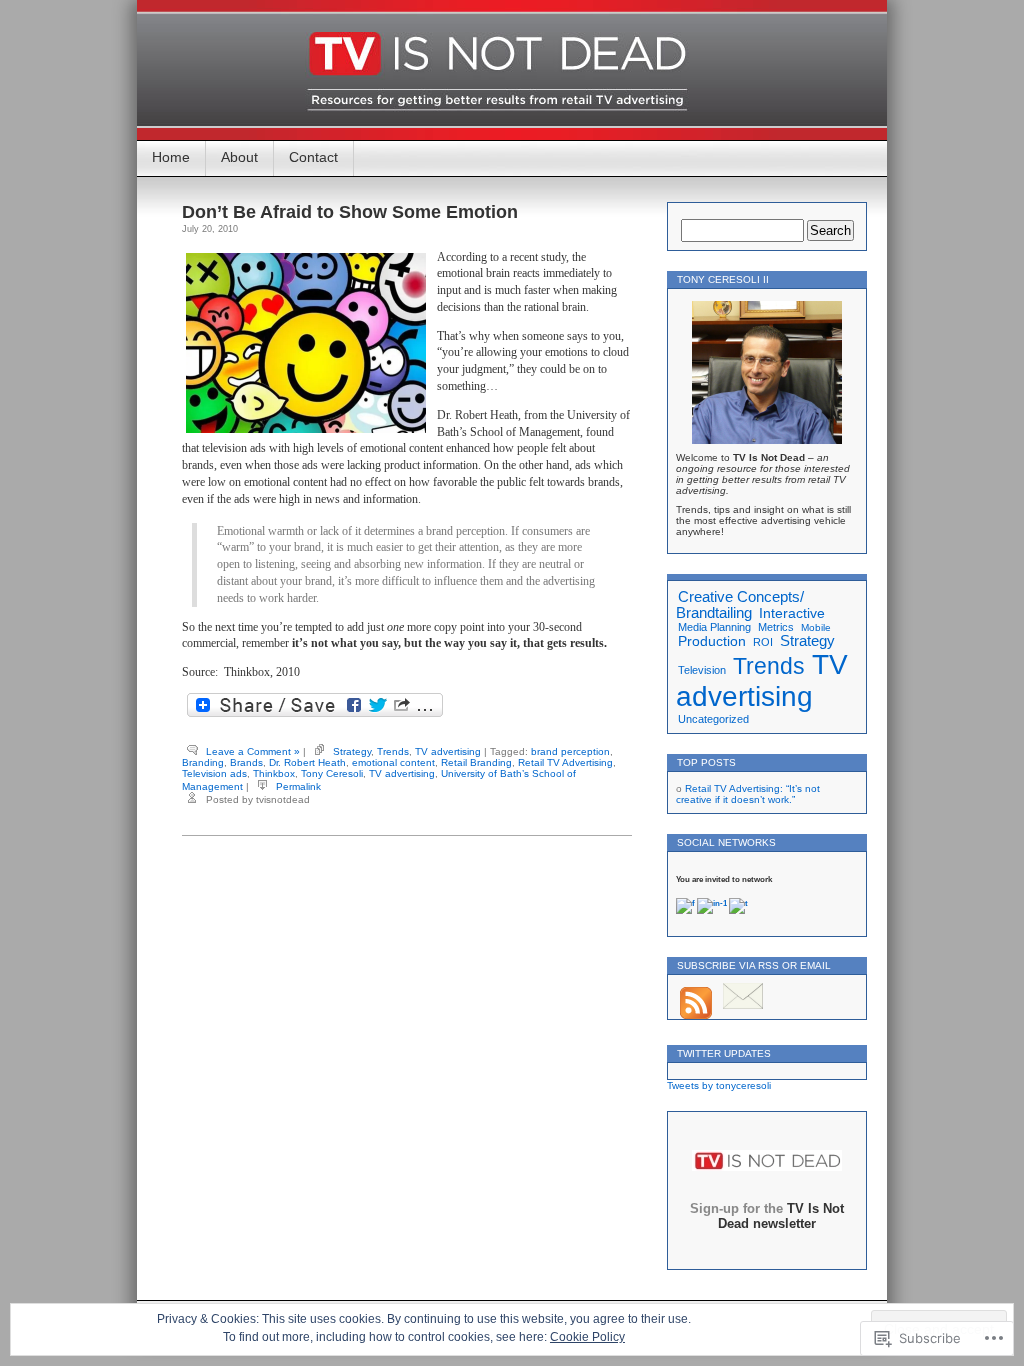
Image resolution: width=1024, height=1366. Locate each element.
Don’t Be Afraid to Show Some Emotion (350, 212)
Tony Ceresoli (332, 773)
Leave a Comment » (253, 751)
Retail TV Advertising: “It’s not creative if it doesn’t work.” (748, 794)
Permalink (298, 786)
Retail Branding (476, 762)
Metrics (776, 627)
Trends (393, 751)
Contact (313, 157)
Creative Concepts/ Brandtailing (740, 605)
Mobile (816, 627)
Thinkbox (274, 773)
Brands (246, 762)
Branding (203, 762)
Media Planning (714, 627)
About (239, 157)
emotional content (393, 762)
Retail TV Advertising (565, 762)
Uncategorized (713, 719)
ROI (763, 642)
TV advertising (448, 751)
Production (712, 641)
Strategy (352, 751)
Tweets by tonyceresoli (719, 1085)
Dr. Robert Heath (307, 762)
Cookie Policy (587, 1337)
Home (171, 157)
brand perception (570, 751)
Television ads (214, 773)
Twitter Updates (724, 1053)
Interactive (792, 613)
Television (702, 670)
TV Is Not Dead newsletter (781, 1216)
